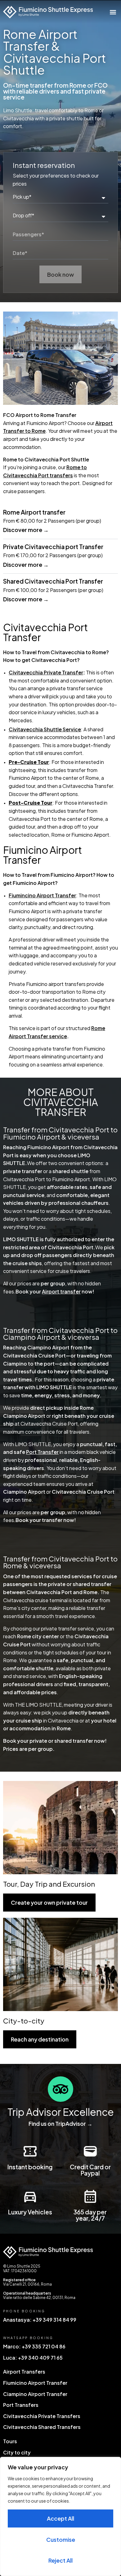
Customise (61, 2539)
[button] (113, 12)
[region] (60, 2516)
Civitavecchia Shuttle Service (45, 729)
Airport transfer (61, 1291)
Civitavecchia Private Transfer (46, 672)
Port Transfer (42, 1452)
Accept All (60, 2518)
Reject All (60, 2560)
